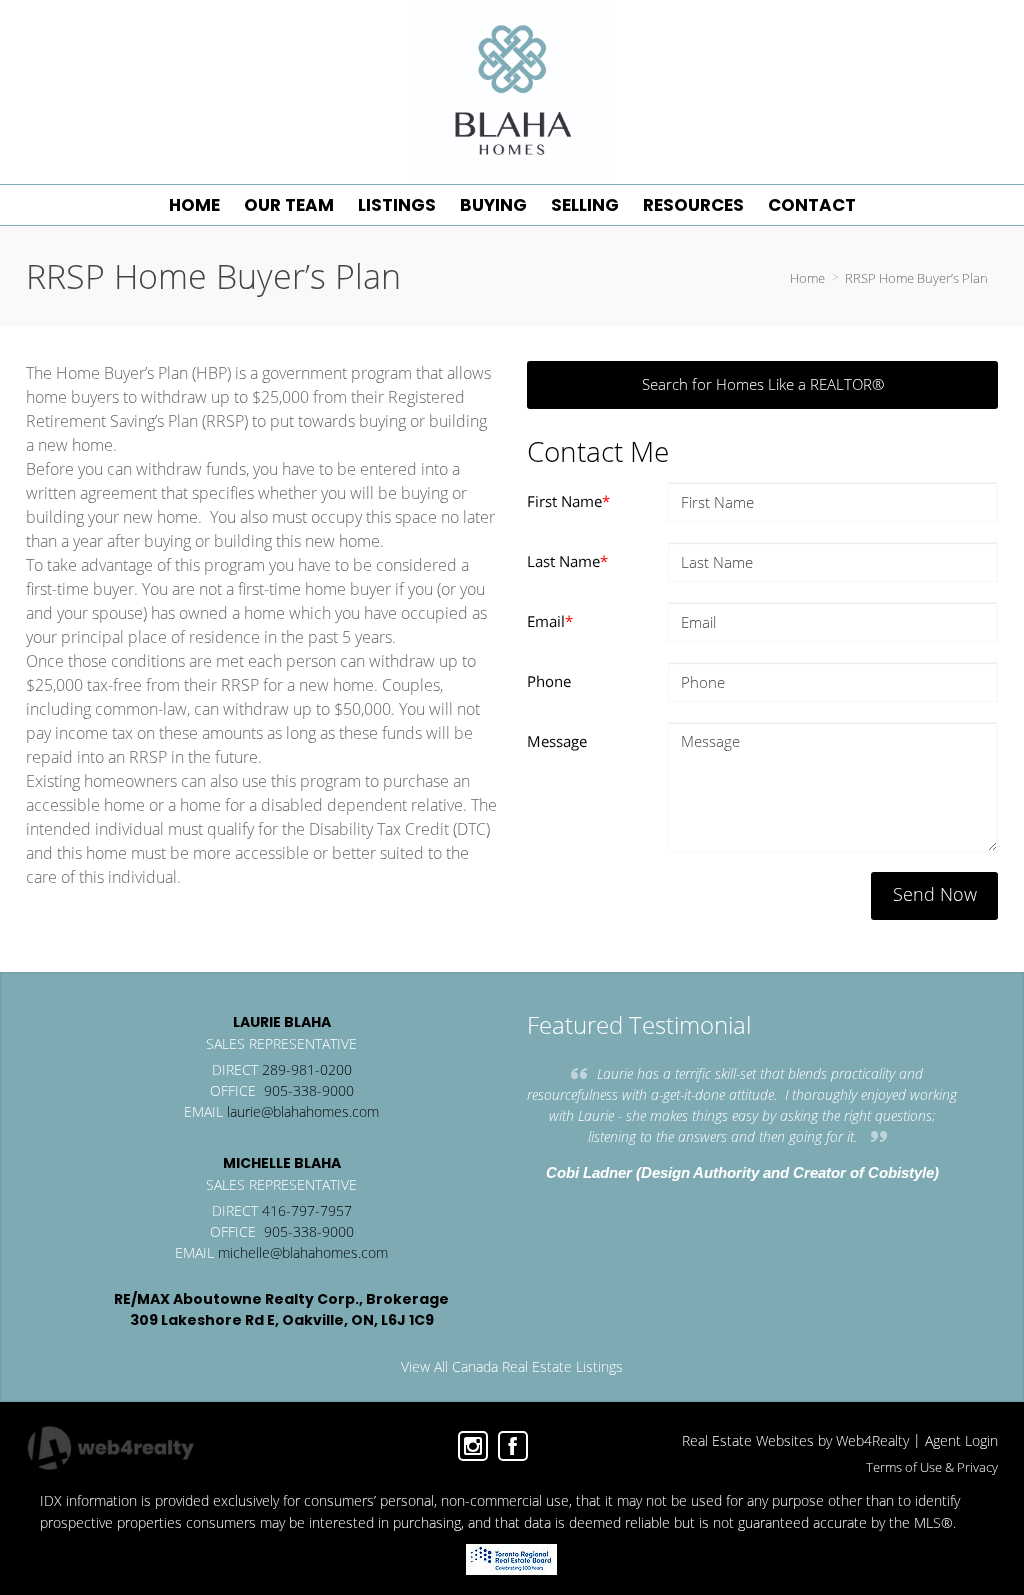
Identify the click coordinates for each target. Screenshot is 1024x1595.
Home (807, 278)
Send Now (935, 894)
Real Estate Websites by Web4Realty (795, 1440)
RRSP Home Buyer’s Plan (916, 278)
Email (550, 621)
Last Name (567, 561)
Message (557, 741)
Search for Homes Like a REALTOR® (763, 384)
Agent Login (961, 1440)
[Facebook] (513, 1446)
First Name (568, 501)
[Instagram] (473, 1446)
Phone (549, 681)
